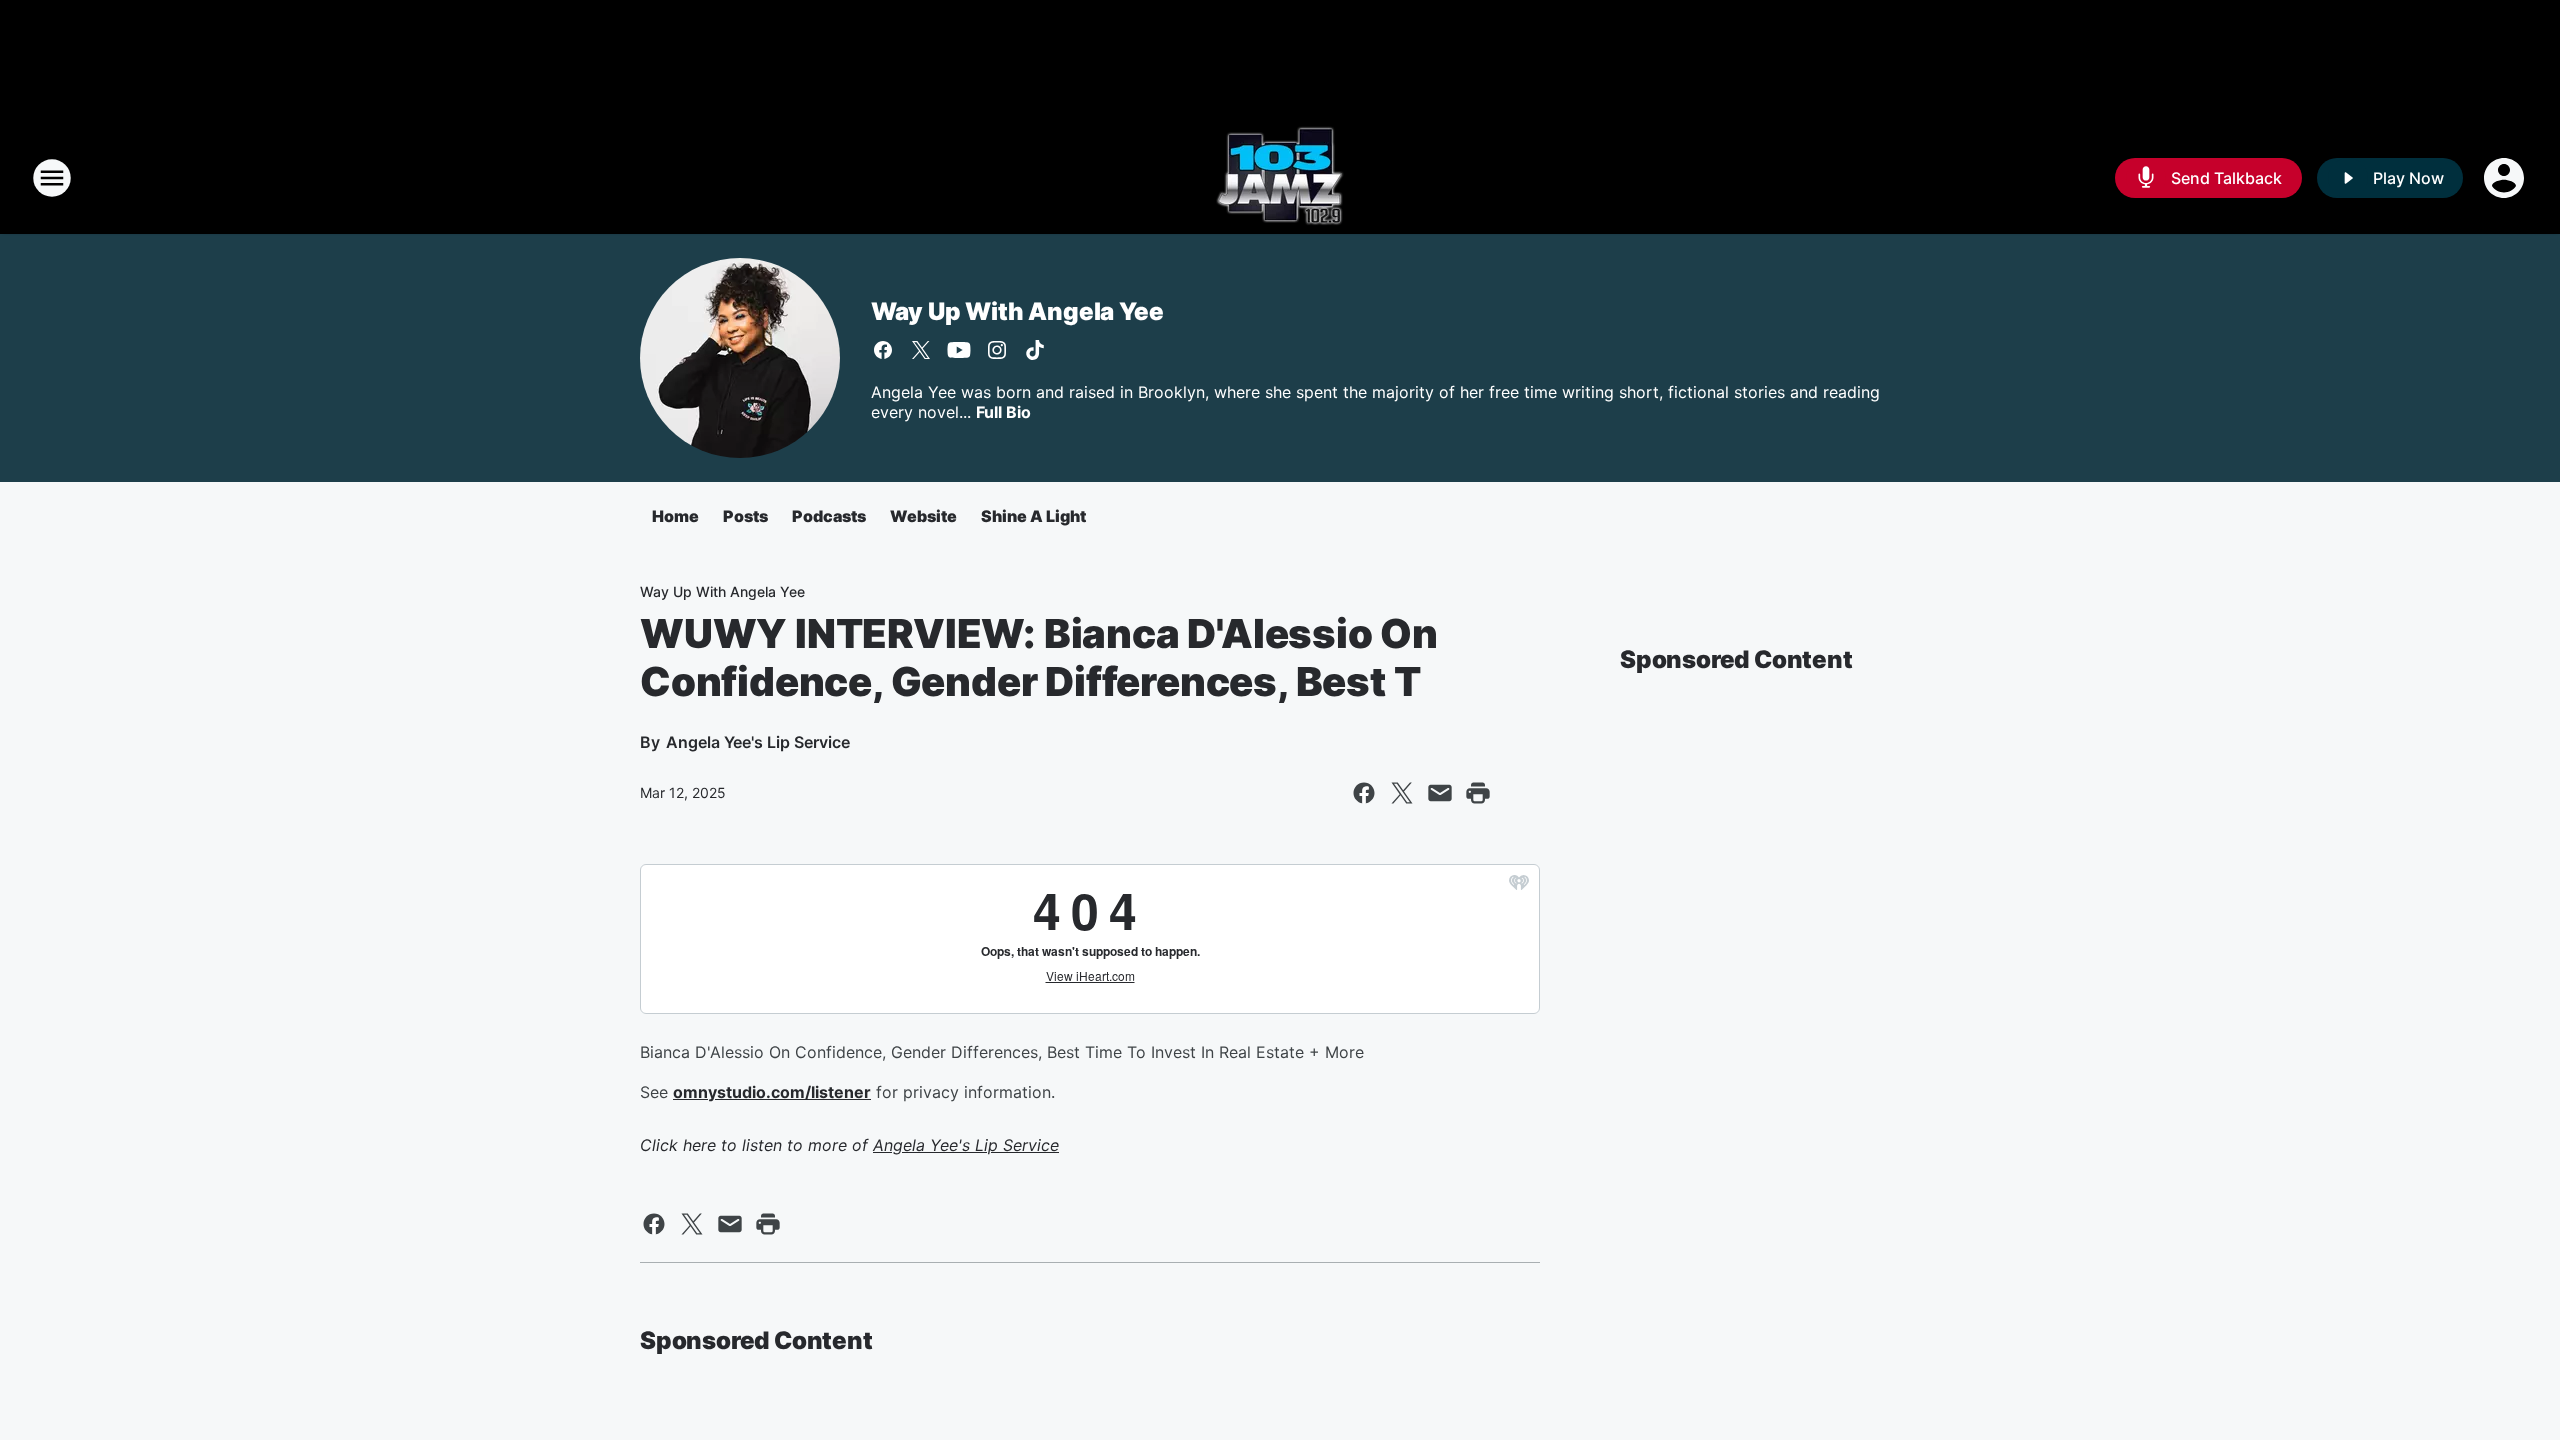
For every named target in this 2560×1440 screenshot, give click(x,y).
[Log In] (2506, 178)
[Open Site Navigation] (52, 178)
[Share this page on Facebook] (1364, 793)
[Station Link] (1280, 178)
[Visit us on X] (921, 350)
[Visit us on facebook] (883, 350)
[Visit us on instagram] (997, 350)
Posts (745, 516)
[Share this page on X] (1402, 793)
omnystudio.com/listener (772, 1092)
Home (675, 516)
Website (923, 516)
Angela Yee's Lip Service (966, 1145)
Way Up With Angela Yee (1017, 311)
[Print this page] (1478, 793)
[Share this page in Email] (1440, 793)
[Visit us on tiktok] (1035, 350)
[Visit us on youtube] (959, 350)
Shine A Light (1033, 516)
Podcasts (829, 516)
